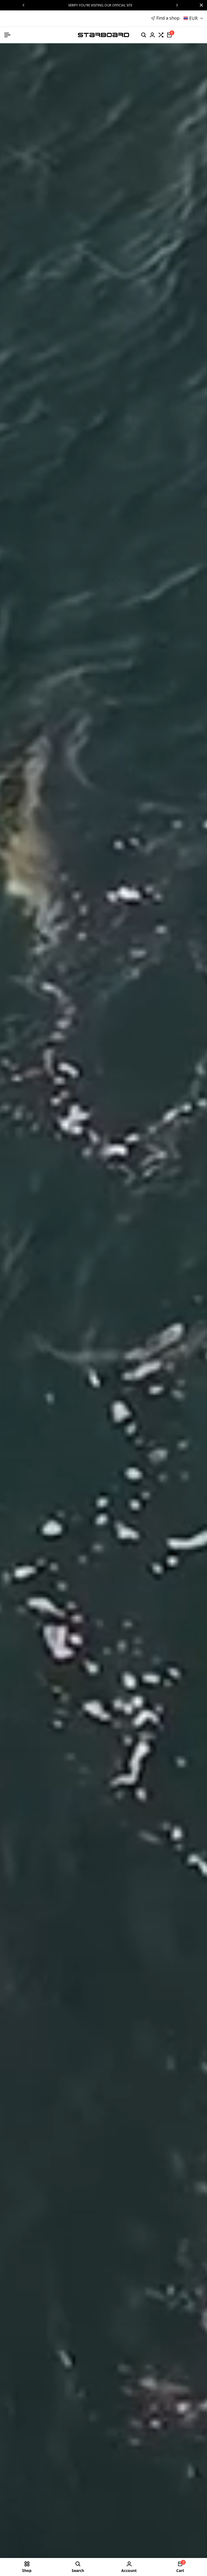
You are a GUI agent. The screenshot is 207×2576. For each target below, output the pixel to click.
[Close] (200, 5)
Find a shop (168, 18)
